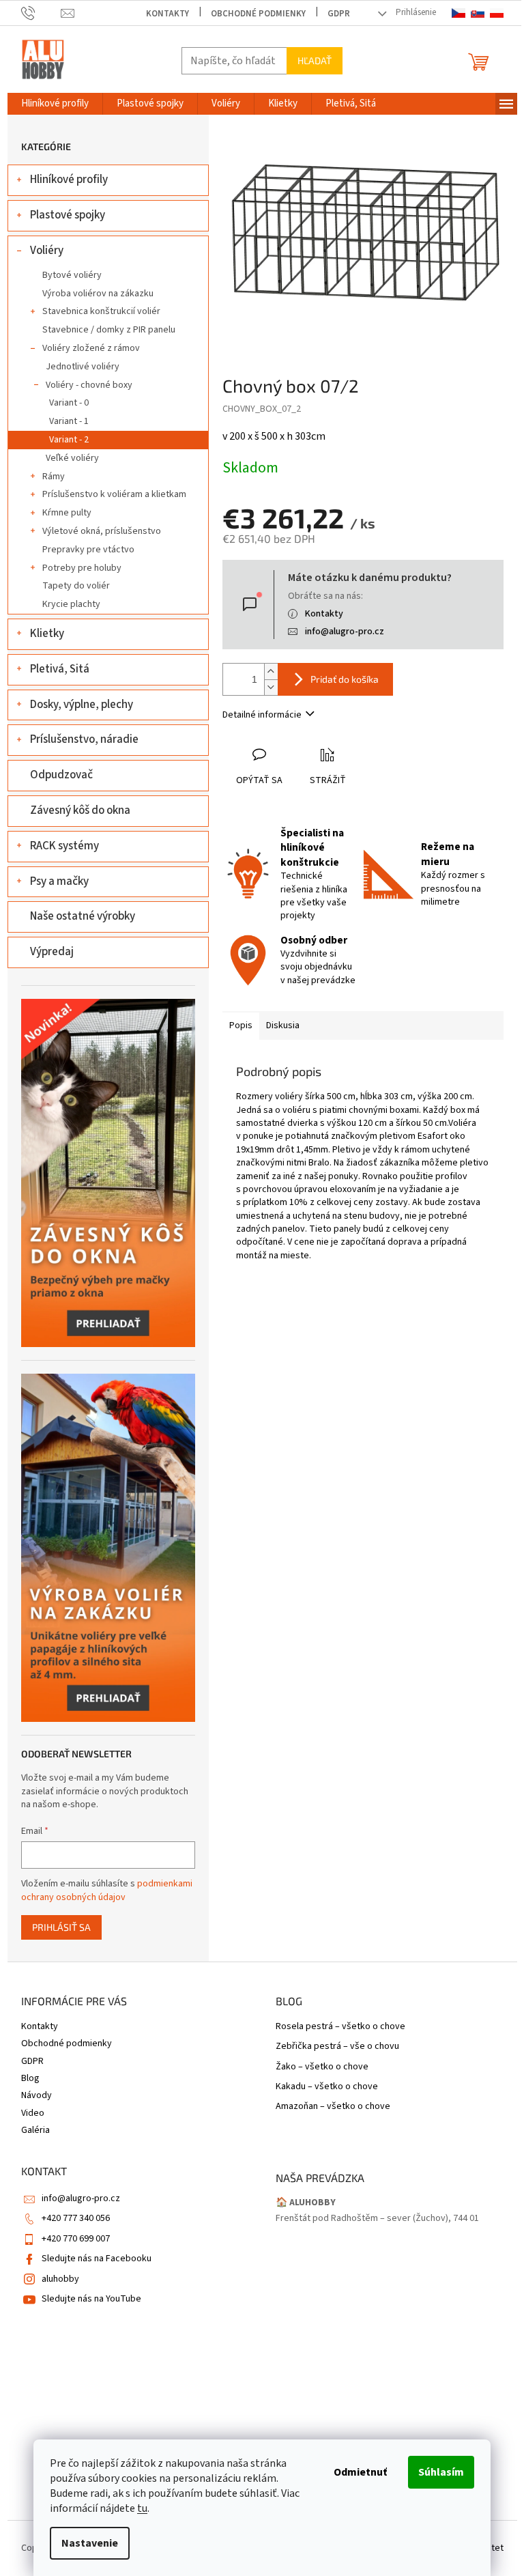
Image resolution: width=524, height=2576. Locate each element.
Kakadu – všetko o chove (327, 2087)
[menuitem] (55, 104)
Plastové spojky (68, 215)
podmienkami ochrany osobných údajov (107, 1891)
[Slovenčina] (478, 13)
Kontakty (168, 14)
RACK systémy (64, 846)
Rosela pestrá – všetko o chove (340, 2027)
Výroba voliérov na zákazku (98, 294)
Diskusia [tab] (283, 1025)
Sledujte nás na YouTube (91, 2299)
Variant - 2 (69, 440)
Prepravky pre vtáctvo (88, 550)
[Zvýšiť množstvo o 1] (271, 671)
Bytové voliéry (72, 275)
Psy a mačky (59, 881)
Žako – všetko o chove (322, 2067)
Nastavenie (90, 2543)
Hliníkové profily (69, 180)
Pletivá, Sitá (60, 669)
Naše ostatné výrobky (83, 916)
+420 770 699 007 (76, 2239)
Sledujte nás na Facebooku (97, 2259)
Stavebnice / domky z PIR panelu (109, 330)
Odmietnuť (360, 2472)
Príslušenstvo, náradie (84, 739)
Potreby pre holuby (82, 568)
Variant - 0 (69, 403)
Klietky (47, 634)
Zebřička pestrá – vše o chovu (337, 2047)
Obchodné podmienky (258, 14)
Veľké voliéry (72, 458)
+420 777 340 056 (76, 2218)
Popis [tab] (241, 1025)
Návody (37, 2095)
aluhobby (60, 2279)
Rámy (54, 477)
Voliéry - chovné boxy (89, 385)
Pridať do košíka (345, 679)
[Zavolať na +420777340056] (41, 13)
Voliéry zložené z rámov (91, 348)
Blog (30, 2078)
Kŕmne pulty (67, 513)
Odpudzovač (61, 775)
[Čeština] (458, 13)
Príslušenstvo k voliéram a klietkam (114, 494)
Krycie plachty (71, 604)
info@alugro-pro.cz (345, 632)
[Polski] (497, 13)
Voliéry (47, 251)
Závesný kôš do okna (80, 810)
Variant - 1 (69, 421)
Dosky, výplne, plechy (82, 705)
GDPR (339, 14)
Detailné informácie (262, 715)
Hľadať (315, 60)
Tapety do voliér (76, 586)
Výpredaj (52, 952)
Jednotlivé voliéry (83, 367)
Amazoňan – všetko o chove (333, 2107)
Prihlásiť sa (61, 1927)
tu (142, 2508)
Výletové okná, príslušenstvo (102, 531)
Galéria (35, 2130)
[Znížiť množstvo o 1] (271, 687)
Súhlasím (441, 2472)
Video (33, 2113)
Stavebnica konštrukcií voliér (101, 311)
